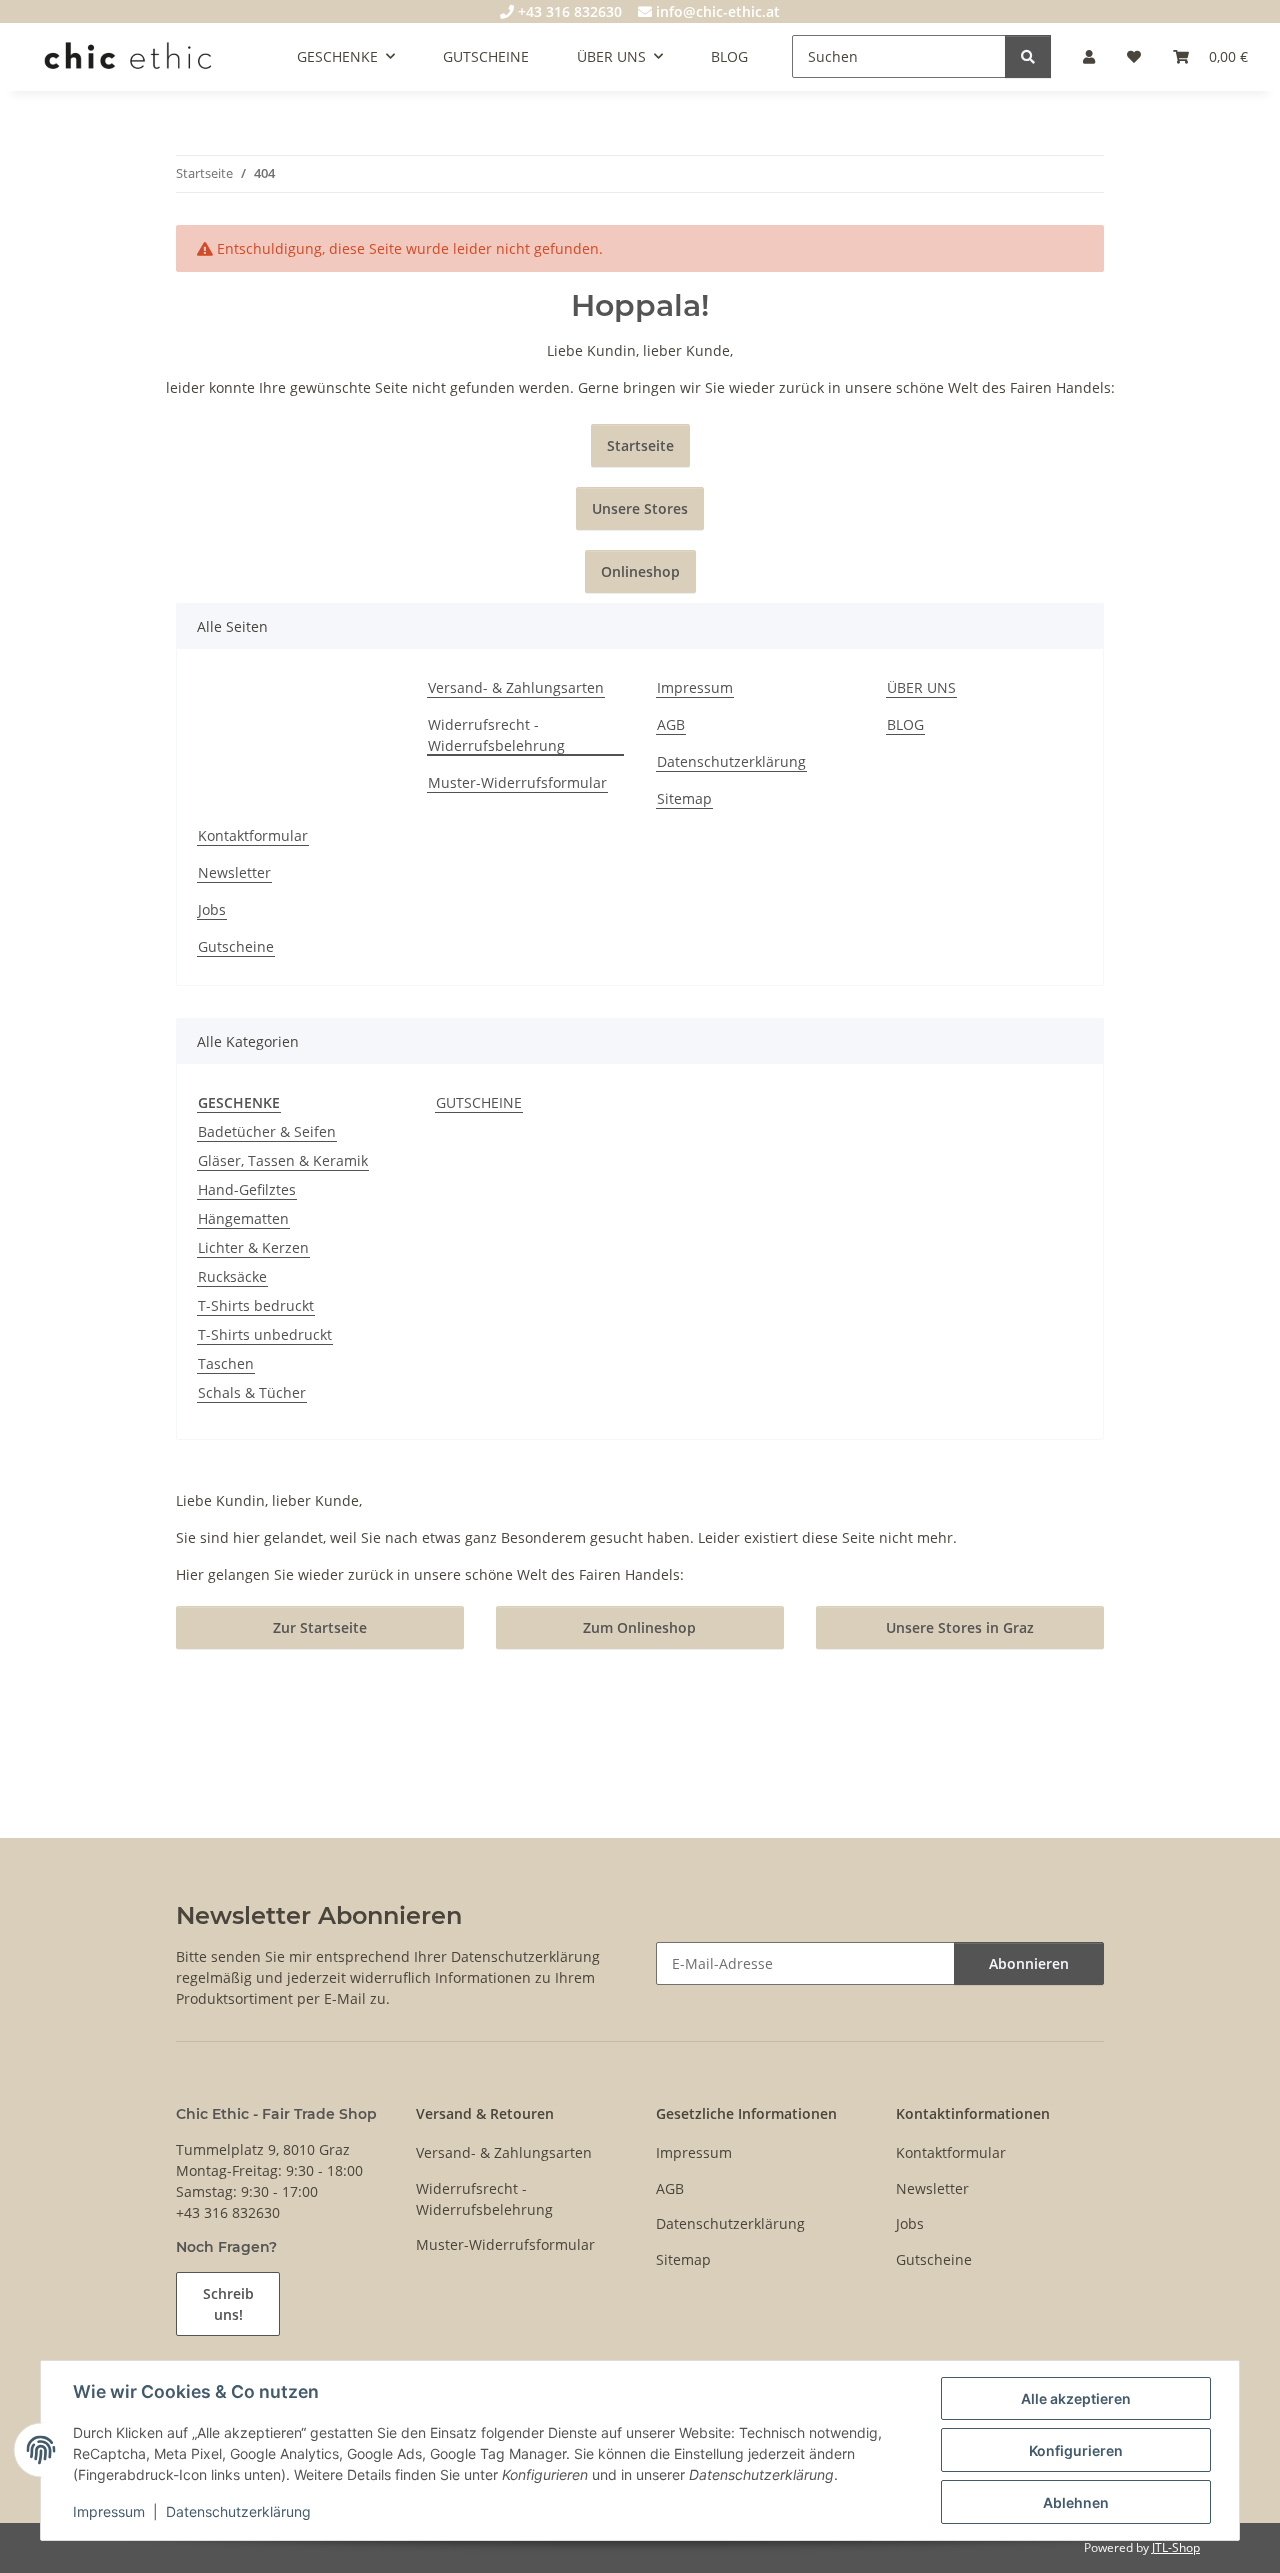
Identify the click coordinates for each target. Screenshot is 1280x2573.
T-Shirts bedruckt (256, 1305)
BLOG (729, 56)
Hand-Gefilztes (247, 1189)
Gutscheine (236, 946)
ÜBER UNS (921, 687)
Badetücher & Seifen (267, 1131)
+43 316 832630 (568, 11)
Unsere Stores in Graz (960, 1627)
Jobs (212, 909)
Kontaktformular (253, 835)
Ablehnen (1076, 2502)
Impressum (109, 2511)
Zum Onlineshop (639, 1627)
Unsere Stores (640, 508)
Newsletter (234, 872)
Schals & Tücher (252, 1392)
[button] (1089, 56)
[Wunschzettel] (1134, 56)
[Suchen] (1028, 56)
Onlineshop (640, 571)
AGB (671, 724)
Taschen (226, 1363)
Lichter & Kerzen (253, 1247)
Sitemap (684, 798)
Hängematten (243, 1218)
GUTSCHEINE (479, 1102)
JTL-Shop (1176, 2547)
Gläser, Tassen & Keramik (283, 1160)
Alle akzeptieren (1076, 2398)
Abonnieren (1029, 1963)
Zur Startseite (320, 1627)
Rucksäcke (232, 1276)
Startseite (640, 445)
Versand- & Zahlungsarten (516, 687)
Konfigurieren (1076, 2450)
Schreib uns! (228, 2304)
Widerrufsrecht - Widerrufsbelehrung (496, 735)
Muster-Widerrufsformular (517, 782)
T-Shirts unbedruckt (265, 1334)
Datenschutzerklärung (238, 2511)
